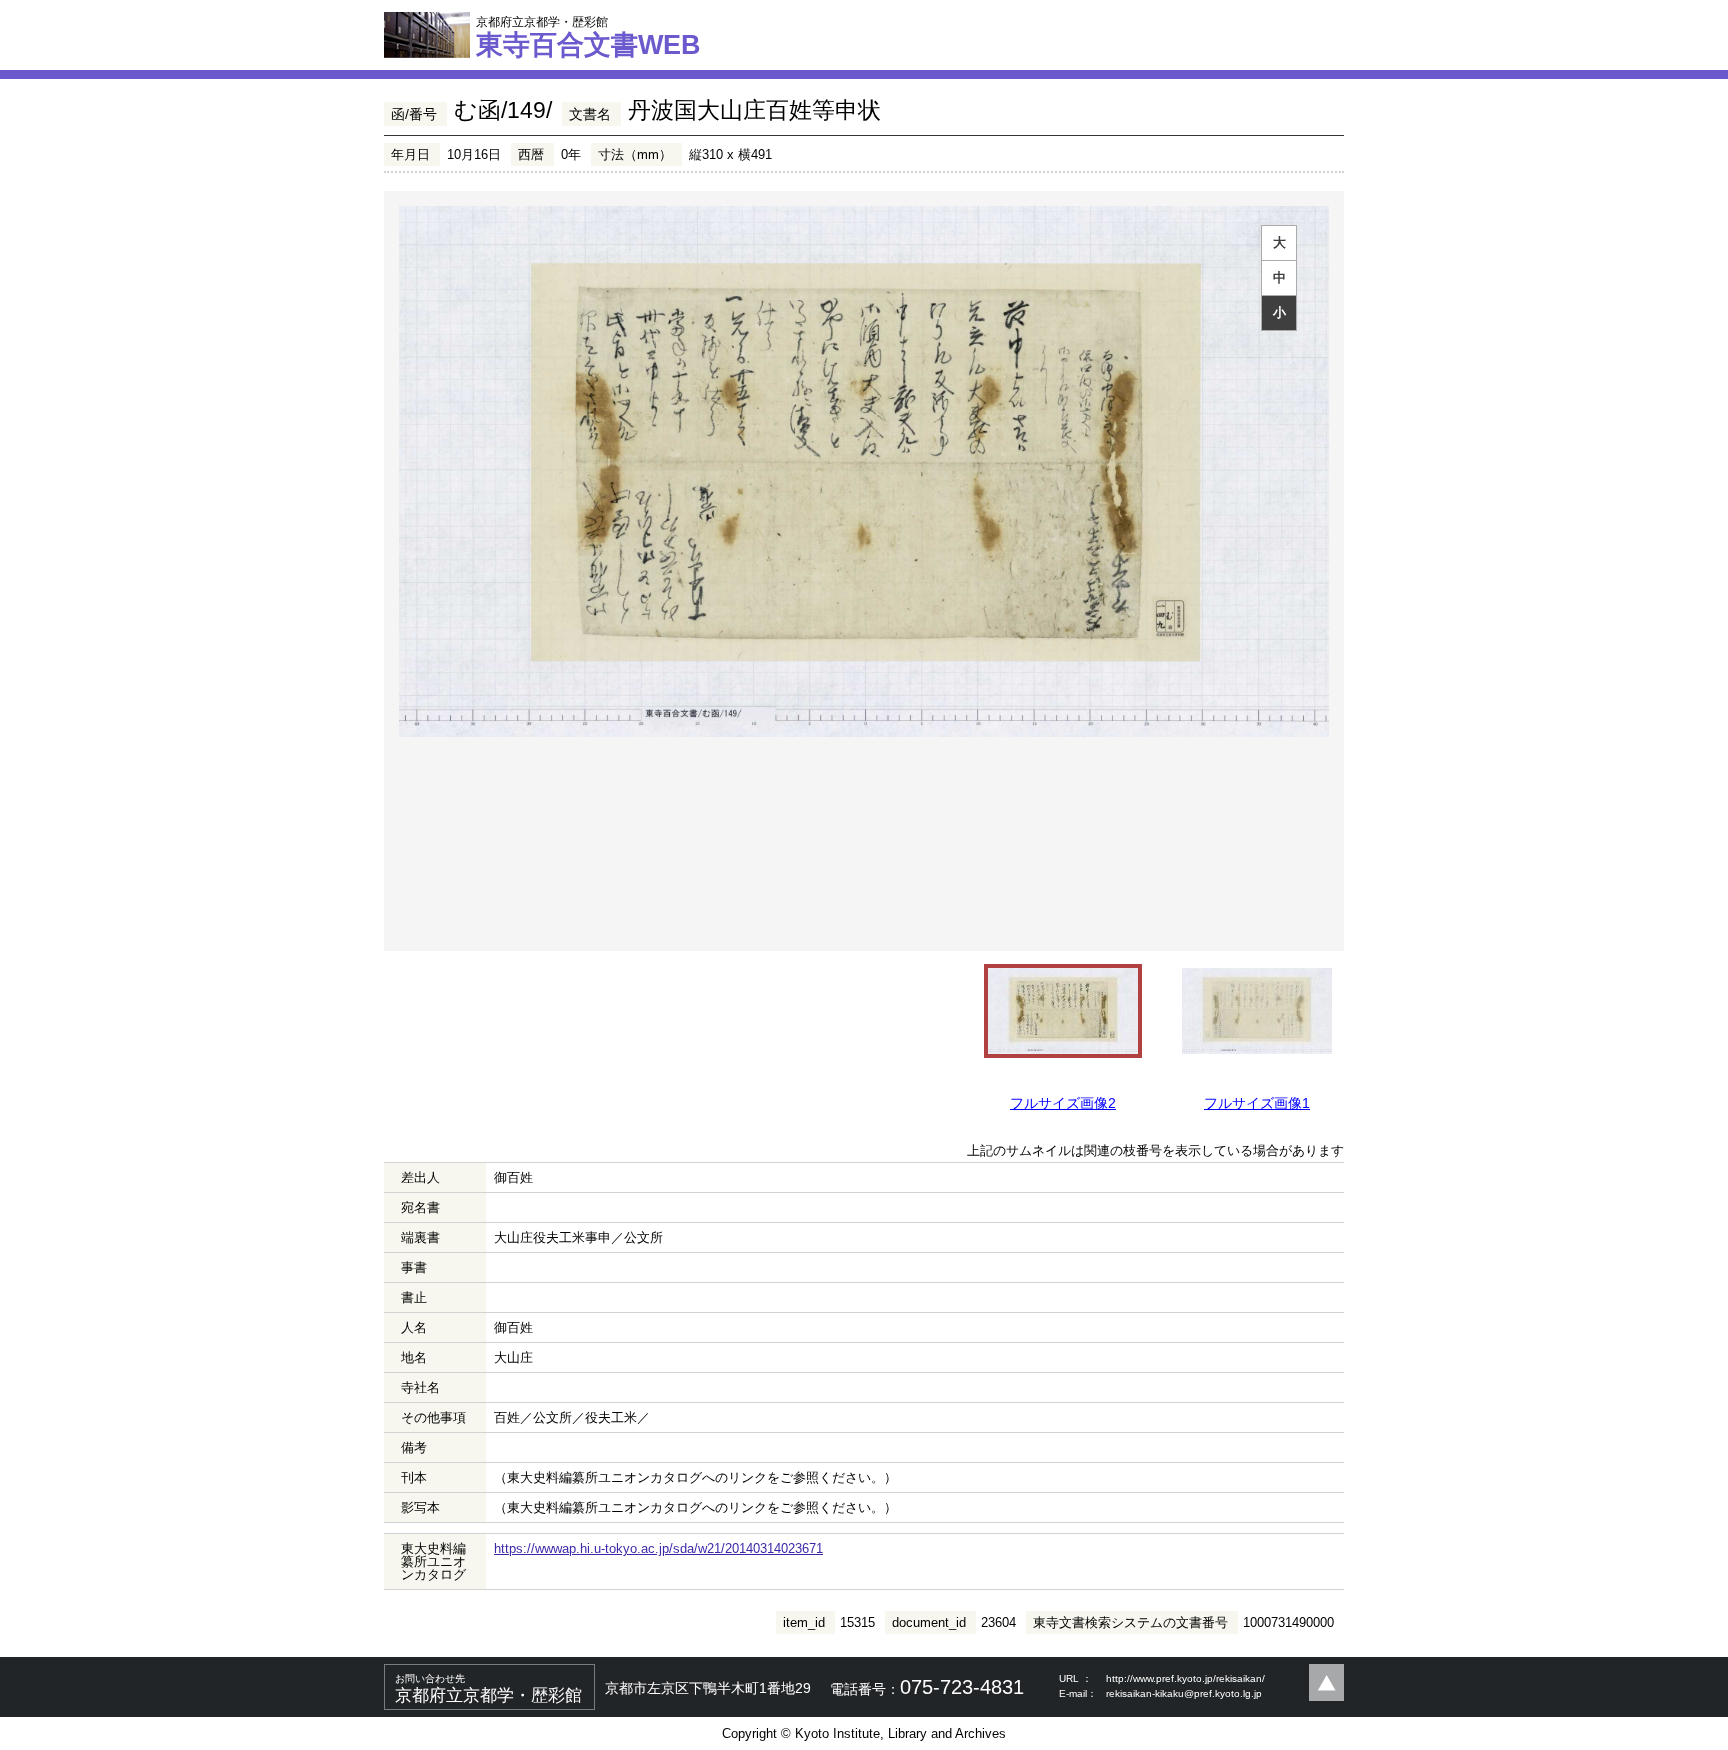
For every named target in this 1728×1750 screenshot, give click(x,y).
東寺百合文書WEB (588, 37)
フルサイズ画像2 (1063, 1103)
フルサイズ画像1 (1257, 1103)
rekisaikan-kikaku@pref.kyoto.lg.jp (1184, 1693)
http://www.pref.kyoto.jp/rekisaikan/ (1185, 1678)
